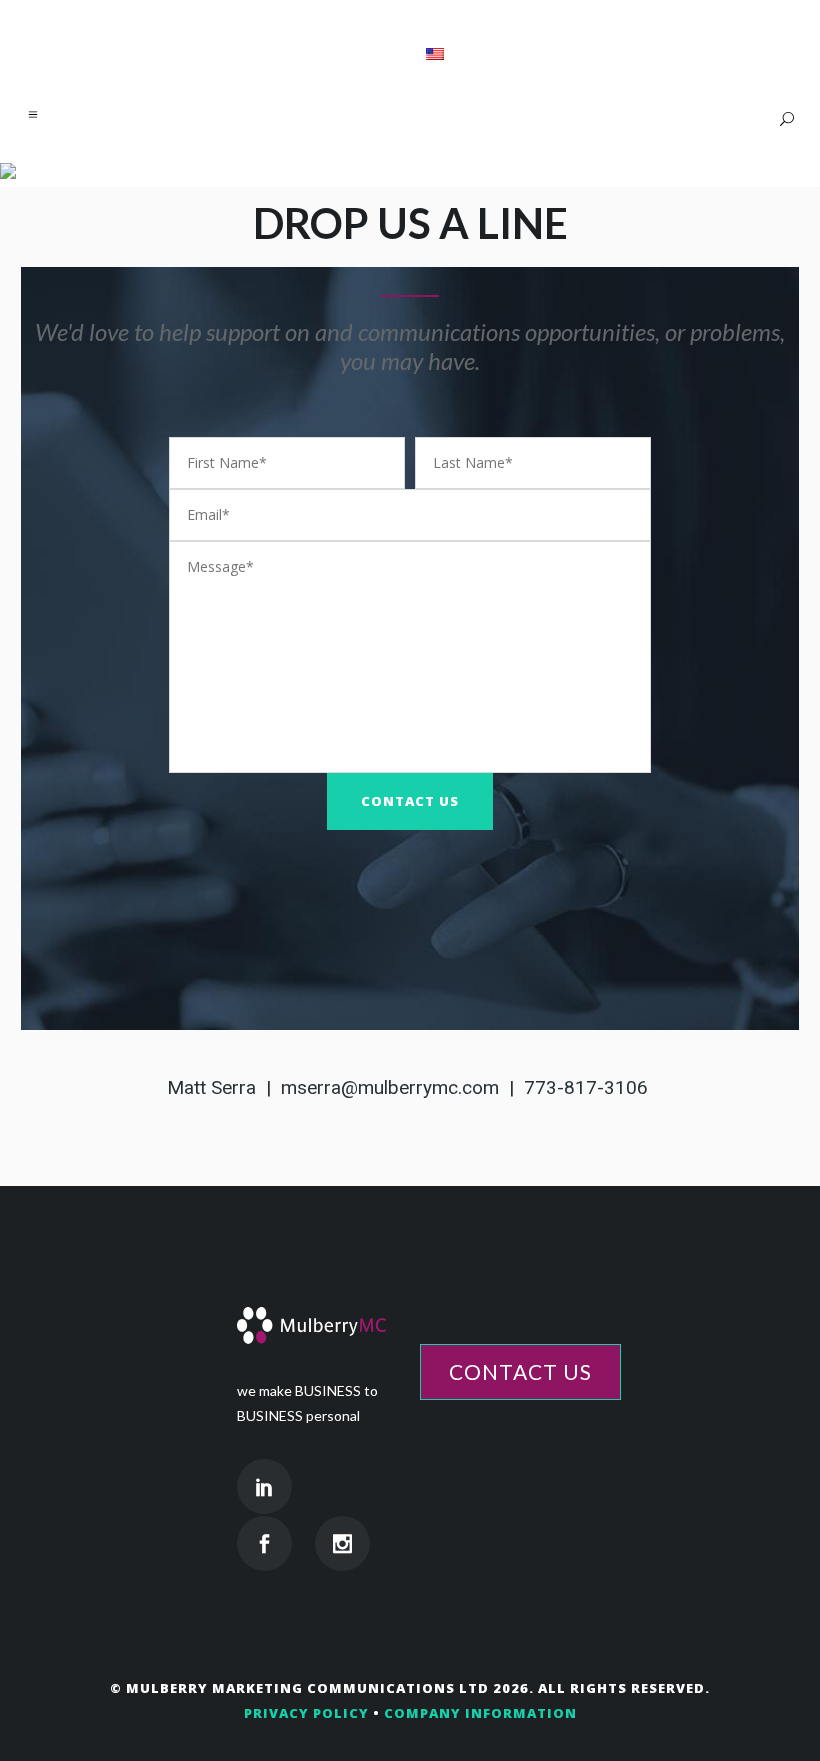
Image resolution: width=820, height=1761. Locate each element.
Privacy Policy (306, 1713)
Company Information (480, 1713)
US (408, 53)
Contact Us (520, 1371)
